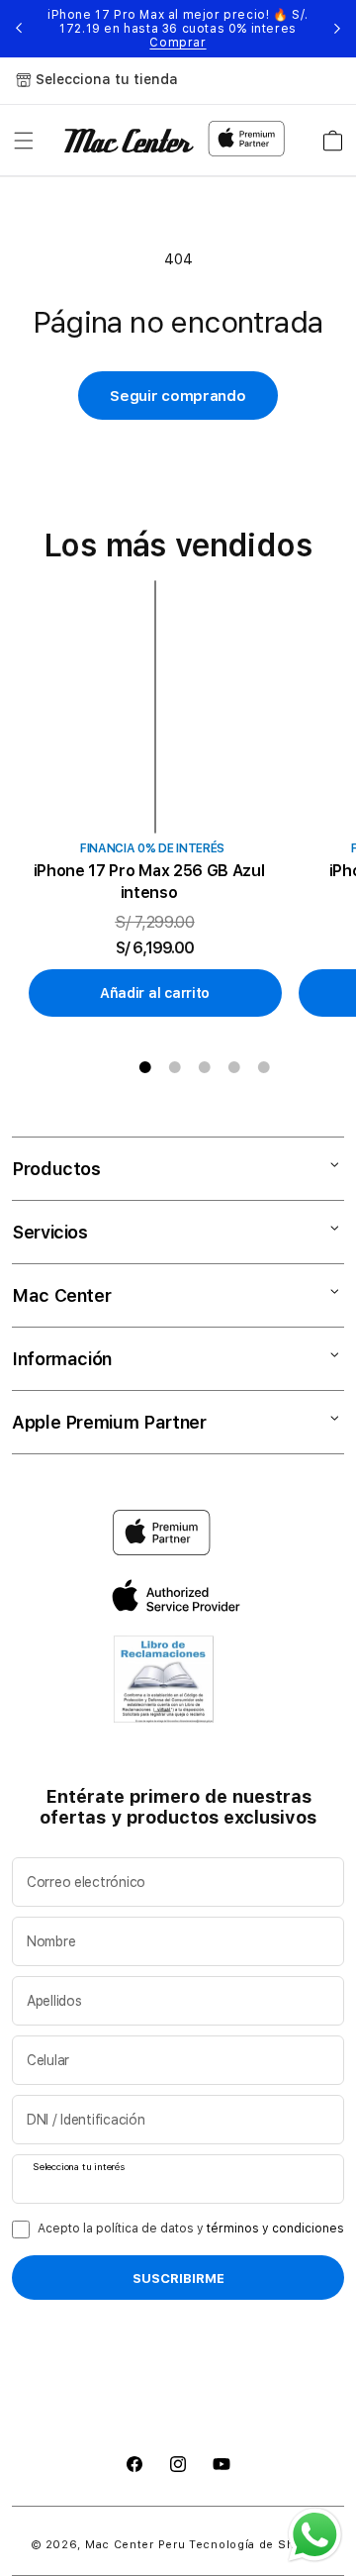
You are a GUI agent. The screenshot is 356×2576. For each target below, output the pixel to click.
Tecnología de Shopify (257, 2545)
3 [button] (205, 1067)
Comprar (178, 43)
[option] (163, 799)
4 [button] (234, 1067)
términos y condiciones (275, 2229)
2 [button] (175, 1067)
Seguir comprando (178, 396)
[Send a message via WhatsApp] (315, 2535)
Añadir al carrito (155, 993)
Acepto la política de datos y (191, 2229)
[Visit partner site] (164, 1684)
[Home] (129, 141)
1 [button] (145, 1067)
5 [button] (264, 1067)
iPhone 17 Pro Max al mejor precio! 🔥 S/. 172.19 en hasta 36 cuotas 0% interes (178, 29)
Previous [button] (19, 29)
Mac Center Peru (135, 2545)
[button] (24, 141)
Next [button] (337, 29)
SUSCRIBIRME (178, 2278)
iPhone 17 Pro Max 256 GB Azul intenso (149, 882)
